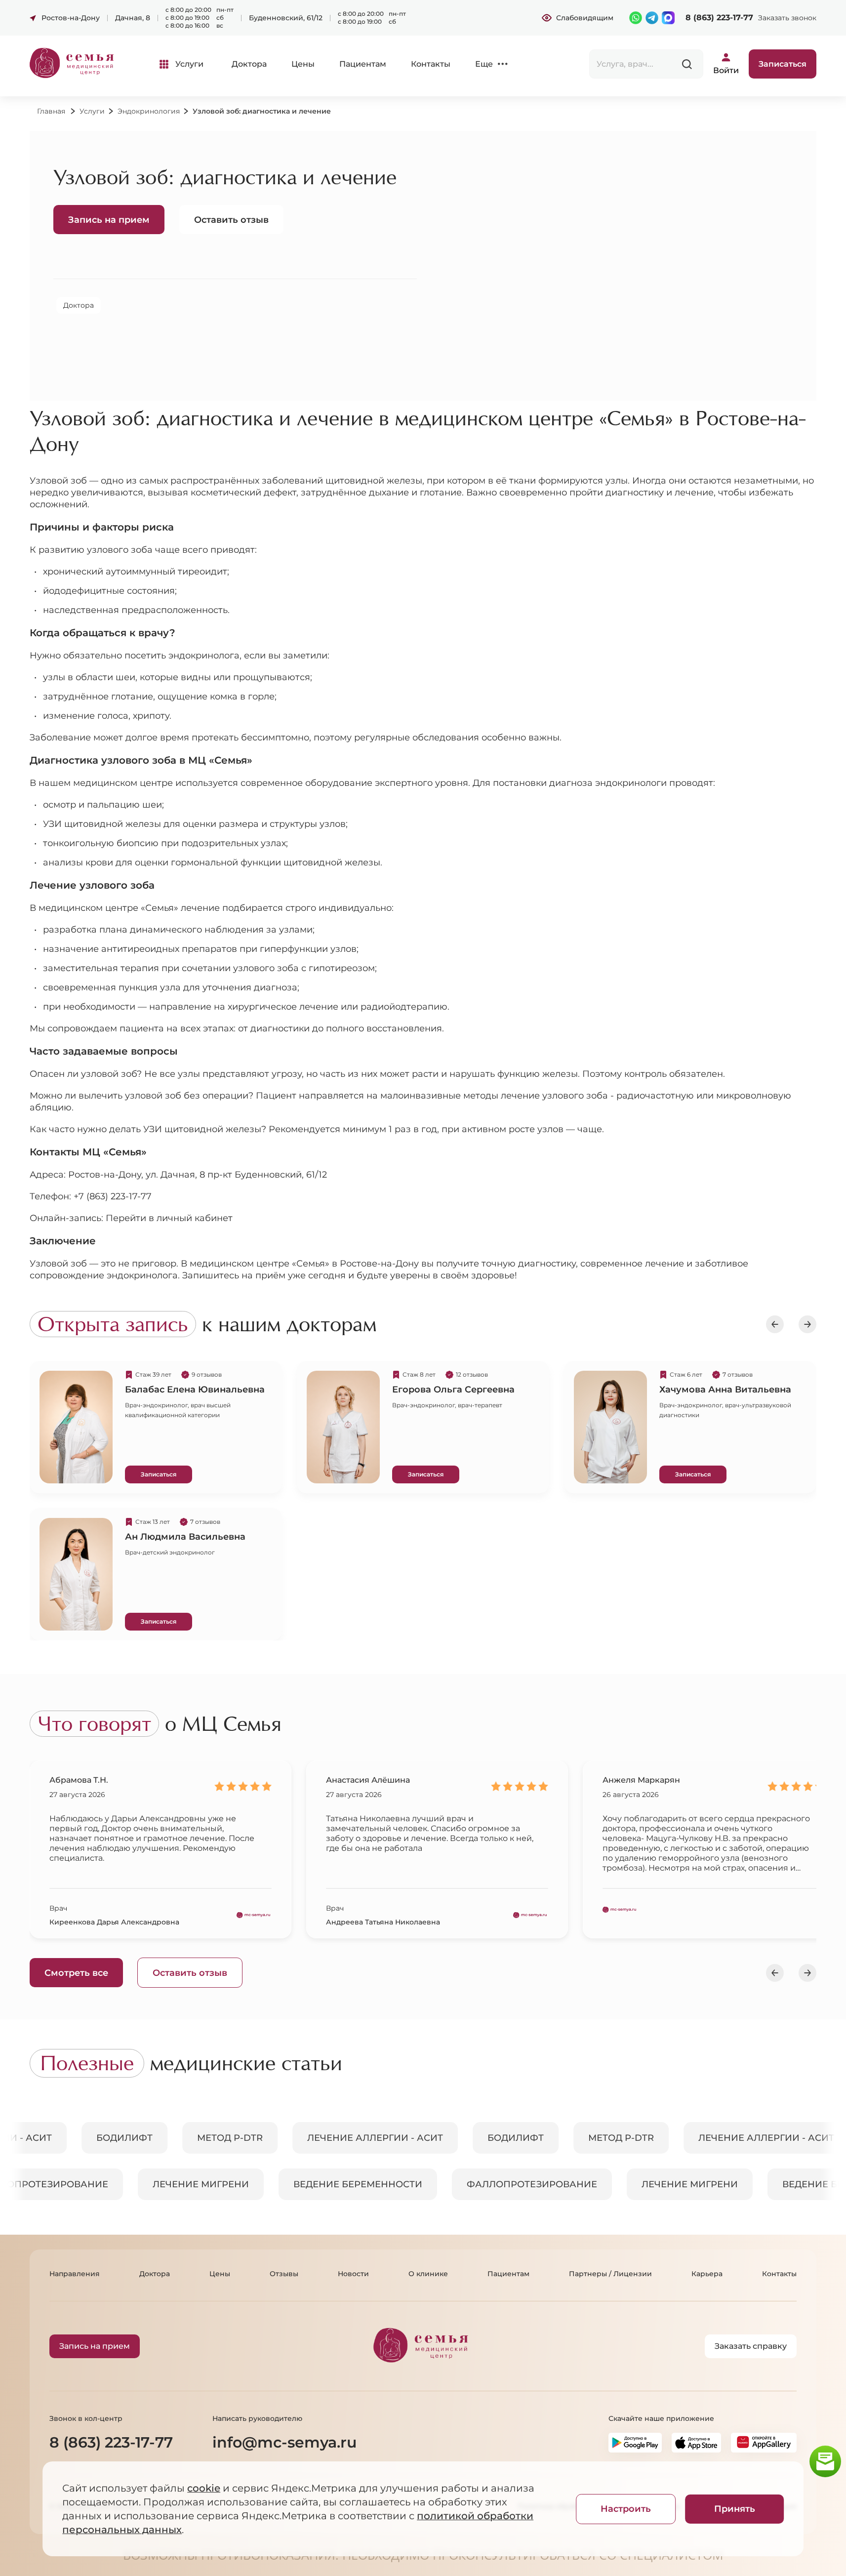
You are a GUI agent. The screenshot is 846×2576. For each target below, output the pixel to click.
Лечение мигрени (195, 2184)
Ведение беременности (352, 2184)
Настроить (626, 2509)
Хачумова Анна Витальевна (725, 1390)
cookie (204, 2488)
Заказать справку (751, 2346)
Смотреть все (76, 1973)
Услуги (189, 64)
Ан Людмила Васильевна (185, 1537)
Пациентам (363, 64)
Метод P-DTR (236, 2138)
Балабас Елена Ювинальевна (195, 1390)
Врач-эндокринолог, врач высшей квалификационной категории (178, 1410)
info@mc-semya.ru (284, 2442)
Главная (51, 111)
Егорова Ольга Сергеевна (453, 1390)
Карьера (707, 2274)
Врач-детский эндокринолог (170, 1552)
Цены (303, 64)
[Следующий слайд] (807, 1324)
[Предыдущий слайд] (775, 1324)
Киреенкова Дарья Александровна (114, 1922)
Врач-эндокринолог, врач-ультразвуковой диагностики (725, 1410)
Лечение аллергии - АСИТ (381, 2138)
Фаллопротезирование (526, 2184)
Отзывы (284, 2274)
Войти (726, 70)
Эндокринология (149, 111)
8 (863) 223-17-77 (719, 18)
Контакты (431, 64)
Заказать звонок (787, 18)
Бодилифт (130, 2138)
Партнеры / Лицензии (610, 2274)
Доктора (249, 64)
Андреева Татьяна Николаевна (383, 1922)
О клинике (428, 2274)
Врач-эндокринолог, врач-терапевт (447, 1405)
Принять (735, 2509)
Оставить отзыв (231, 220)
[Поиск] (687, 64)
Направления (75, 2274)
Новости (353, 2274)
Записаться (159, 1474)
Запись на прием (109, 220)
